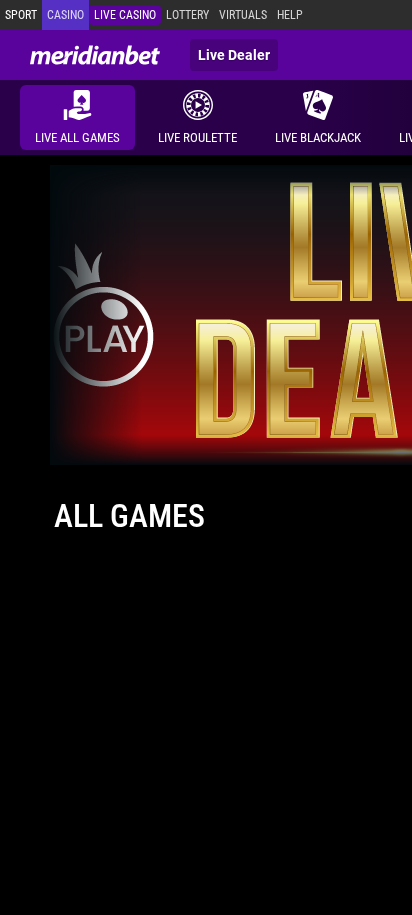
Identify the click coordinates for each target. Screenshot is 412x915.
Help (290, 15)
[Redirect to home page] (95, 55)
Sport (21, 15)
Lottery (187, 15)
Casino (65, 15)
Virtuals (243, 15)
